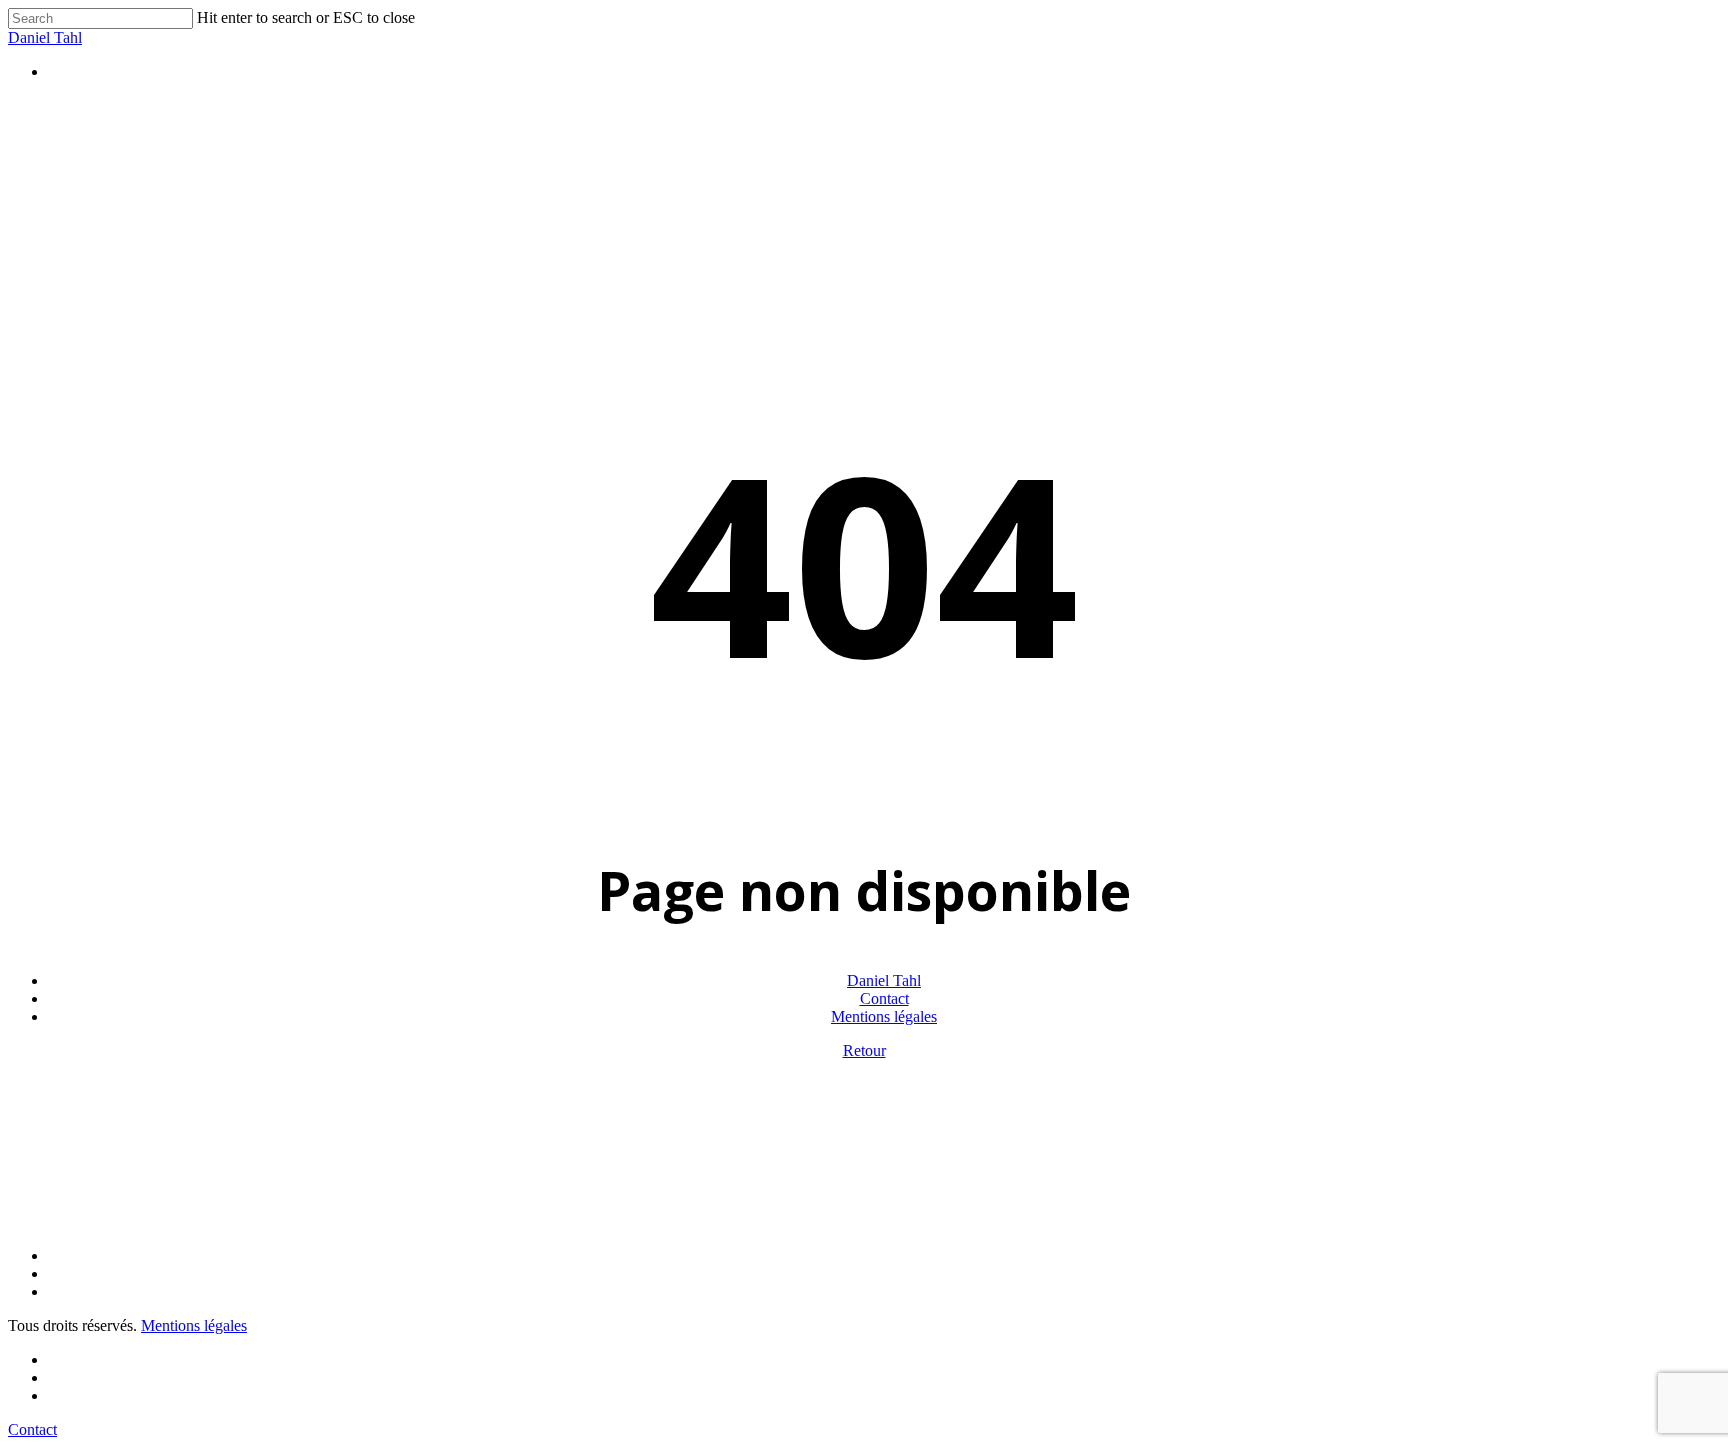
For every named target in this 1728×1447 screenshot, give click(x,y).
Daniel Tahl (45, 37)
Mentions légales (884, 1016)
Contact (884, 998)
